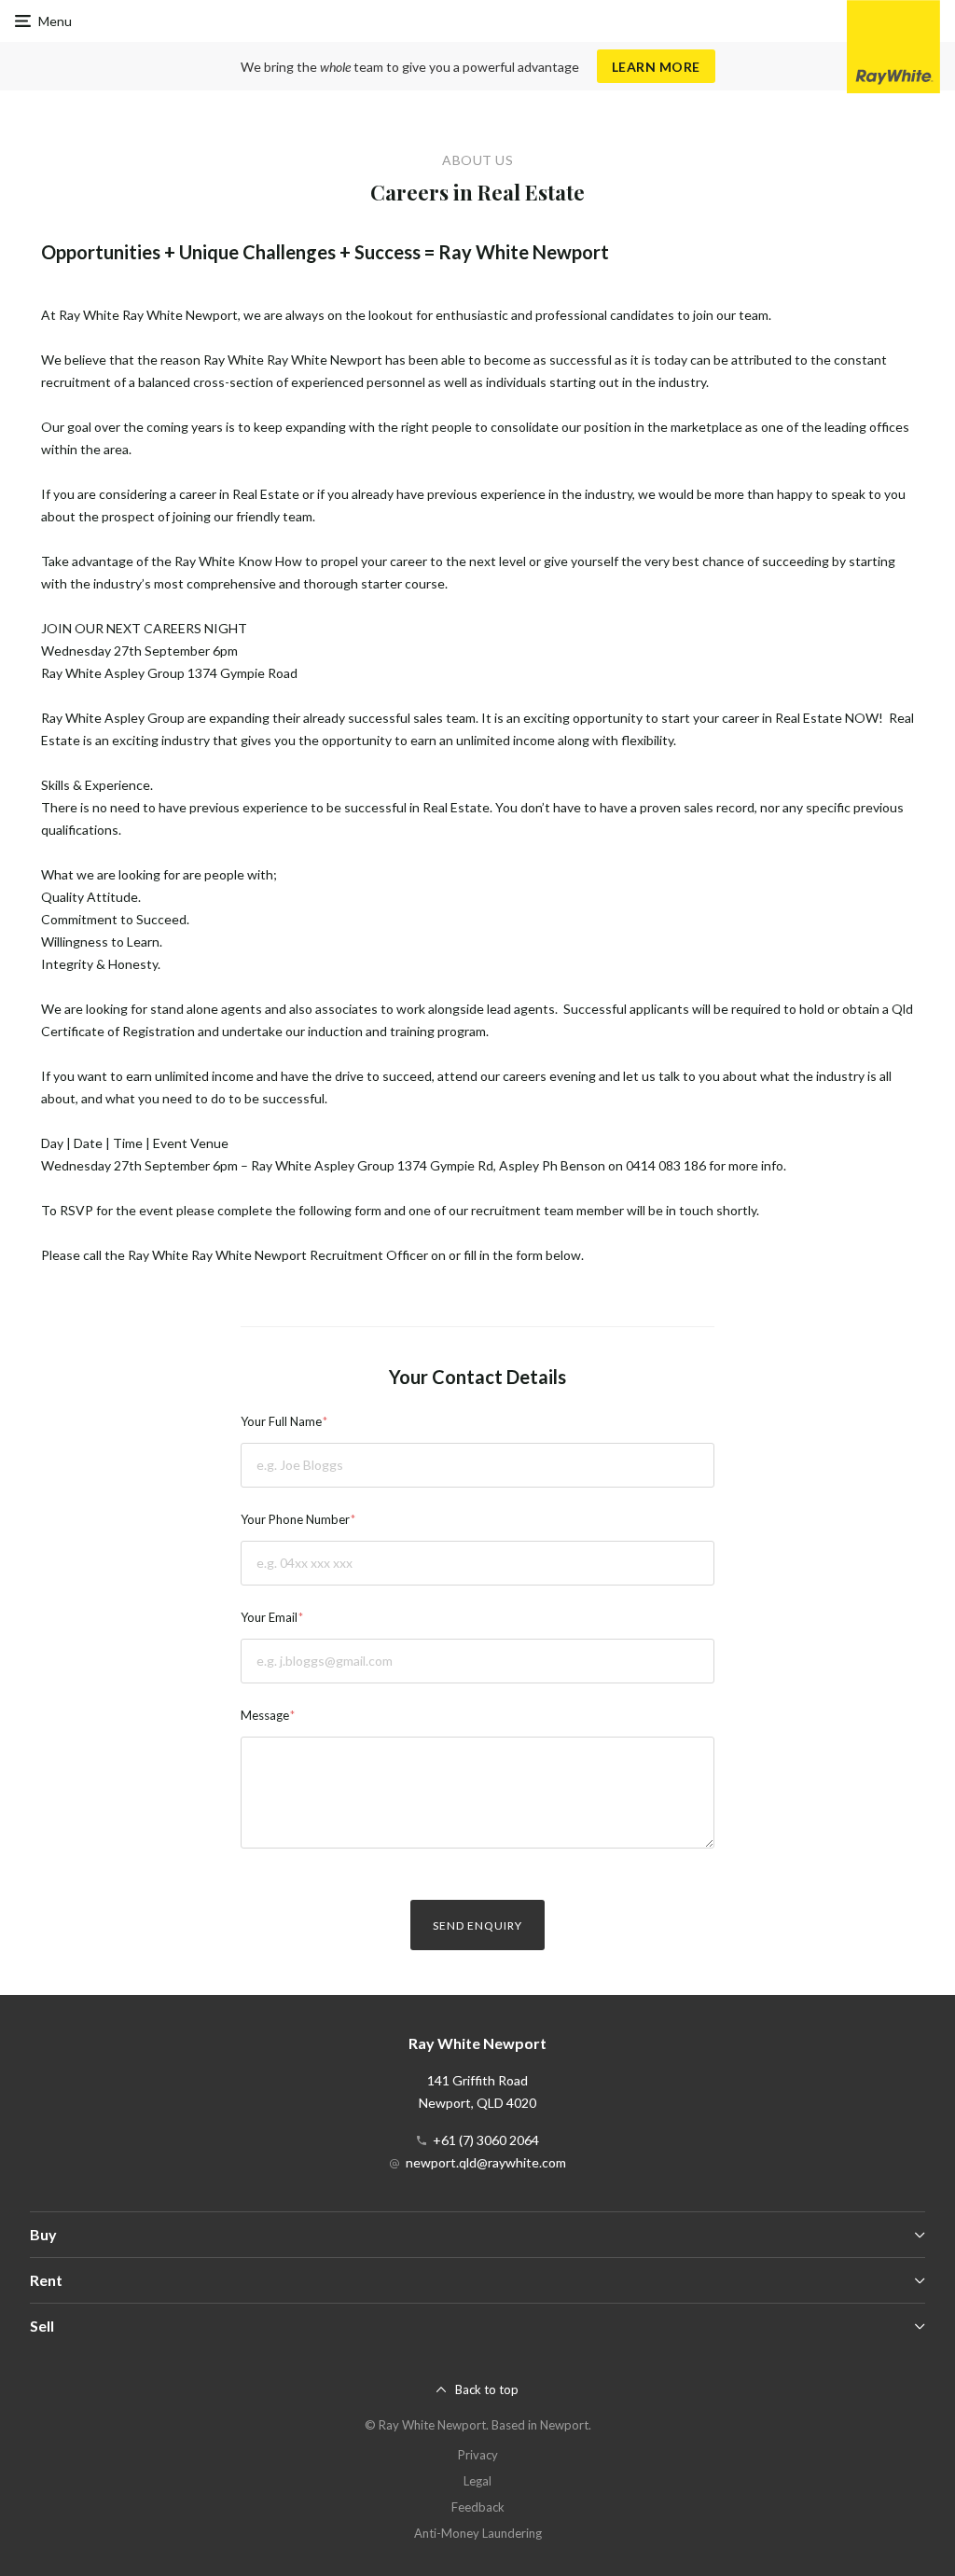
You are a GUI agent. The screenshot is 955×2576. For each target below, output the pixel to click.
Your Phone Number (295, 1519)
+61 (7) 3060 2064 (486, 2140)
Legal (477, 2481)
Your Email (269, 1617)
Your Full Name (281, 1421)
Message (265, 1715)
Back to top (487, 2389)
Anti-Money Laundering (478, 2533)
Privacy (478, 2455)
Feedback (478, 2507)
